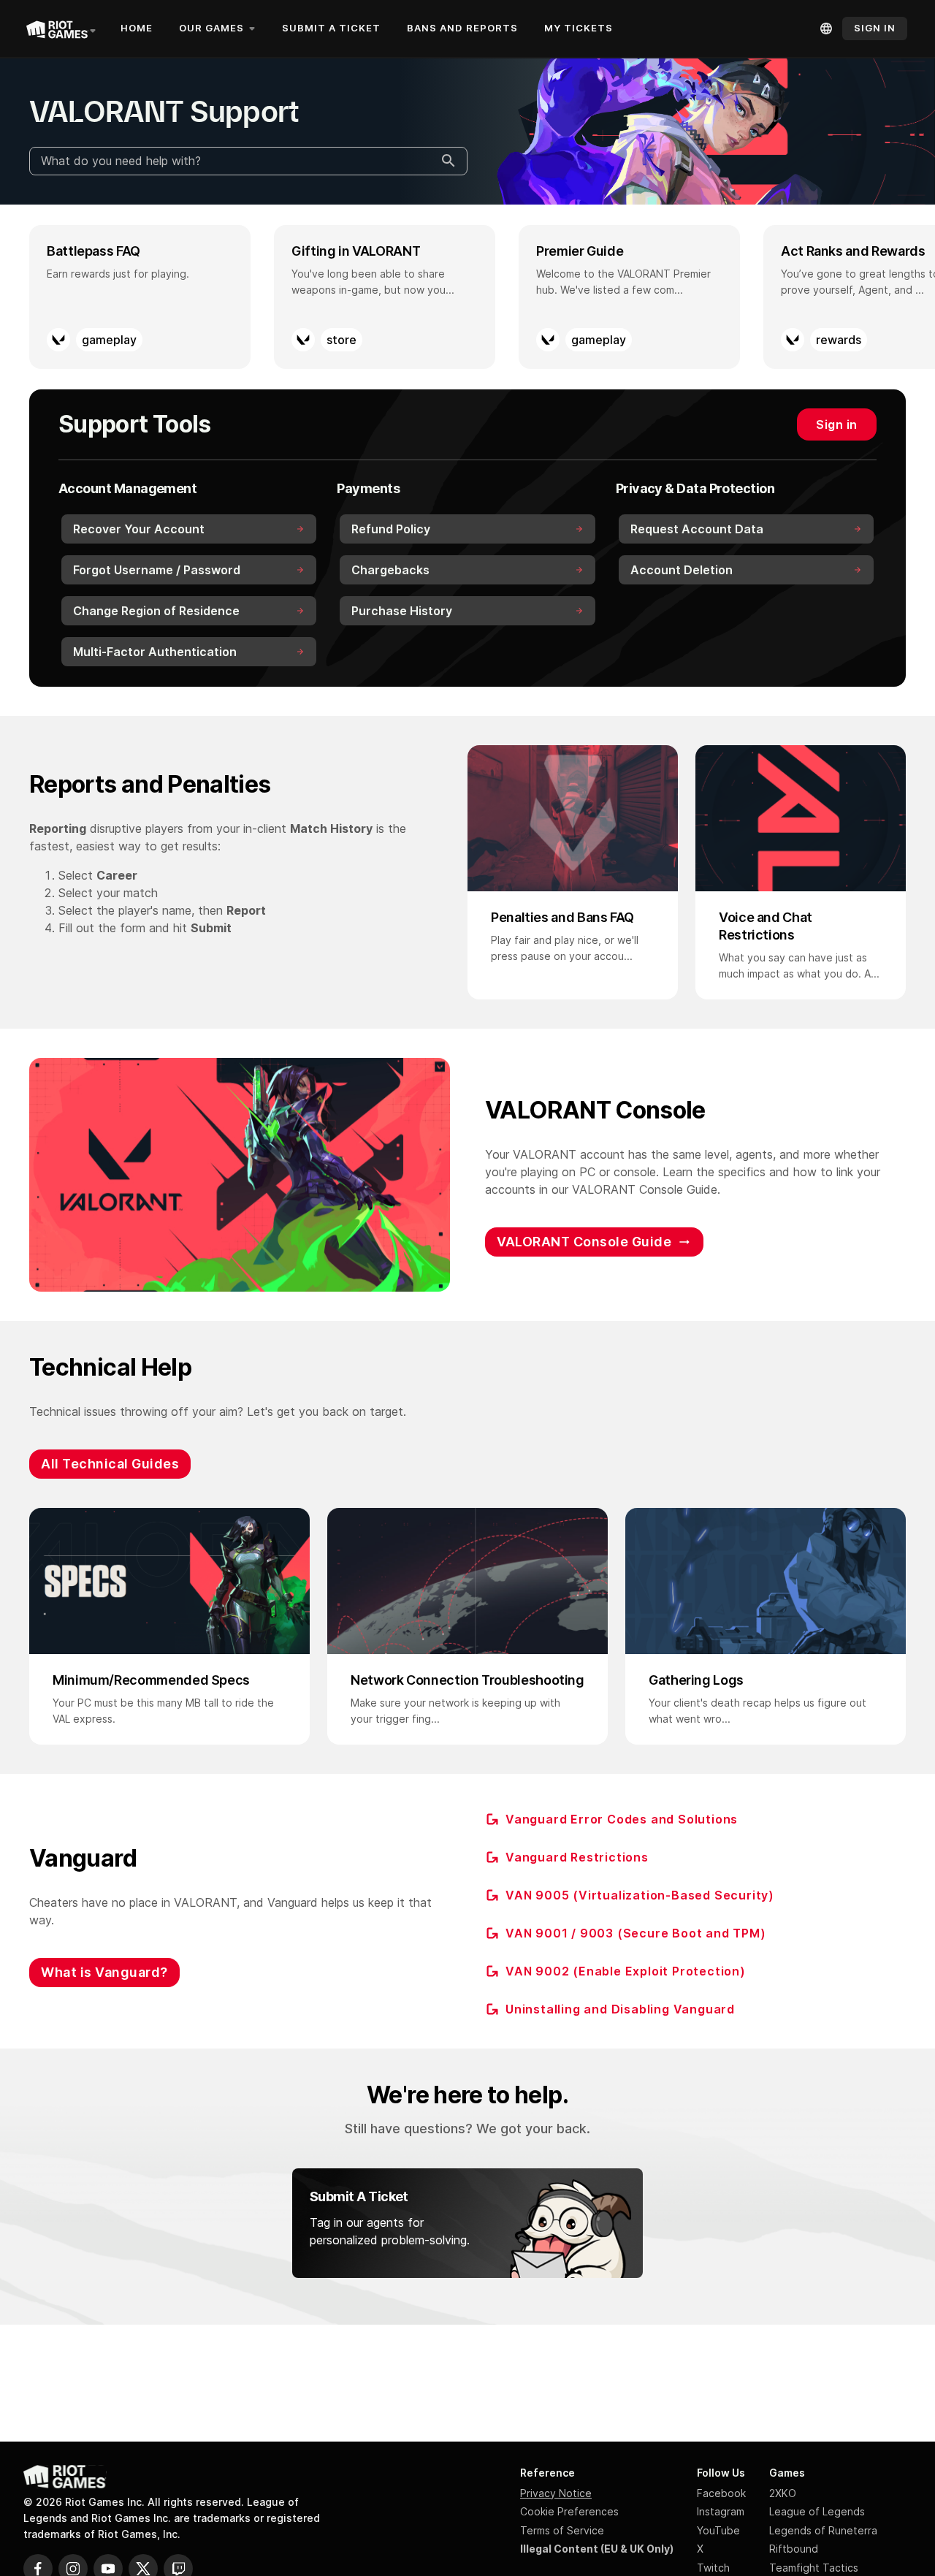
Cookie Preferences (569, 2511)
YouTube (718, 2530)
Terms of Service (562, 2530)
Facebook (721, 2493)
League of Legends (817, 2511)
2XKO (783, 2493)
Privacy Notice (556, 2493)
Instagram (721, 2511)
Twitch (713, 2568)
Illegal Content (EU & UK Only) (597, 2549)
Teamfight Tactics (814, 2568)
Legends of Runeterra (823, 2530)
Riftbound (794, 2549)
